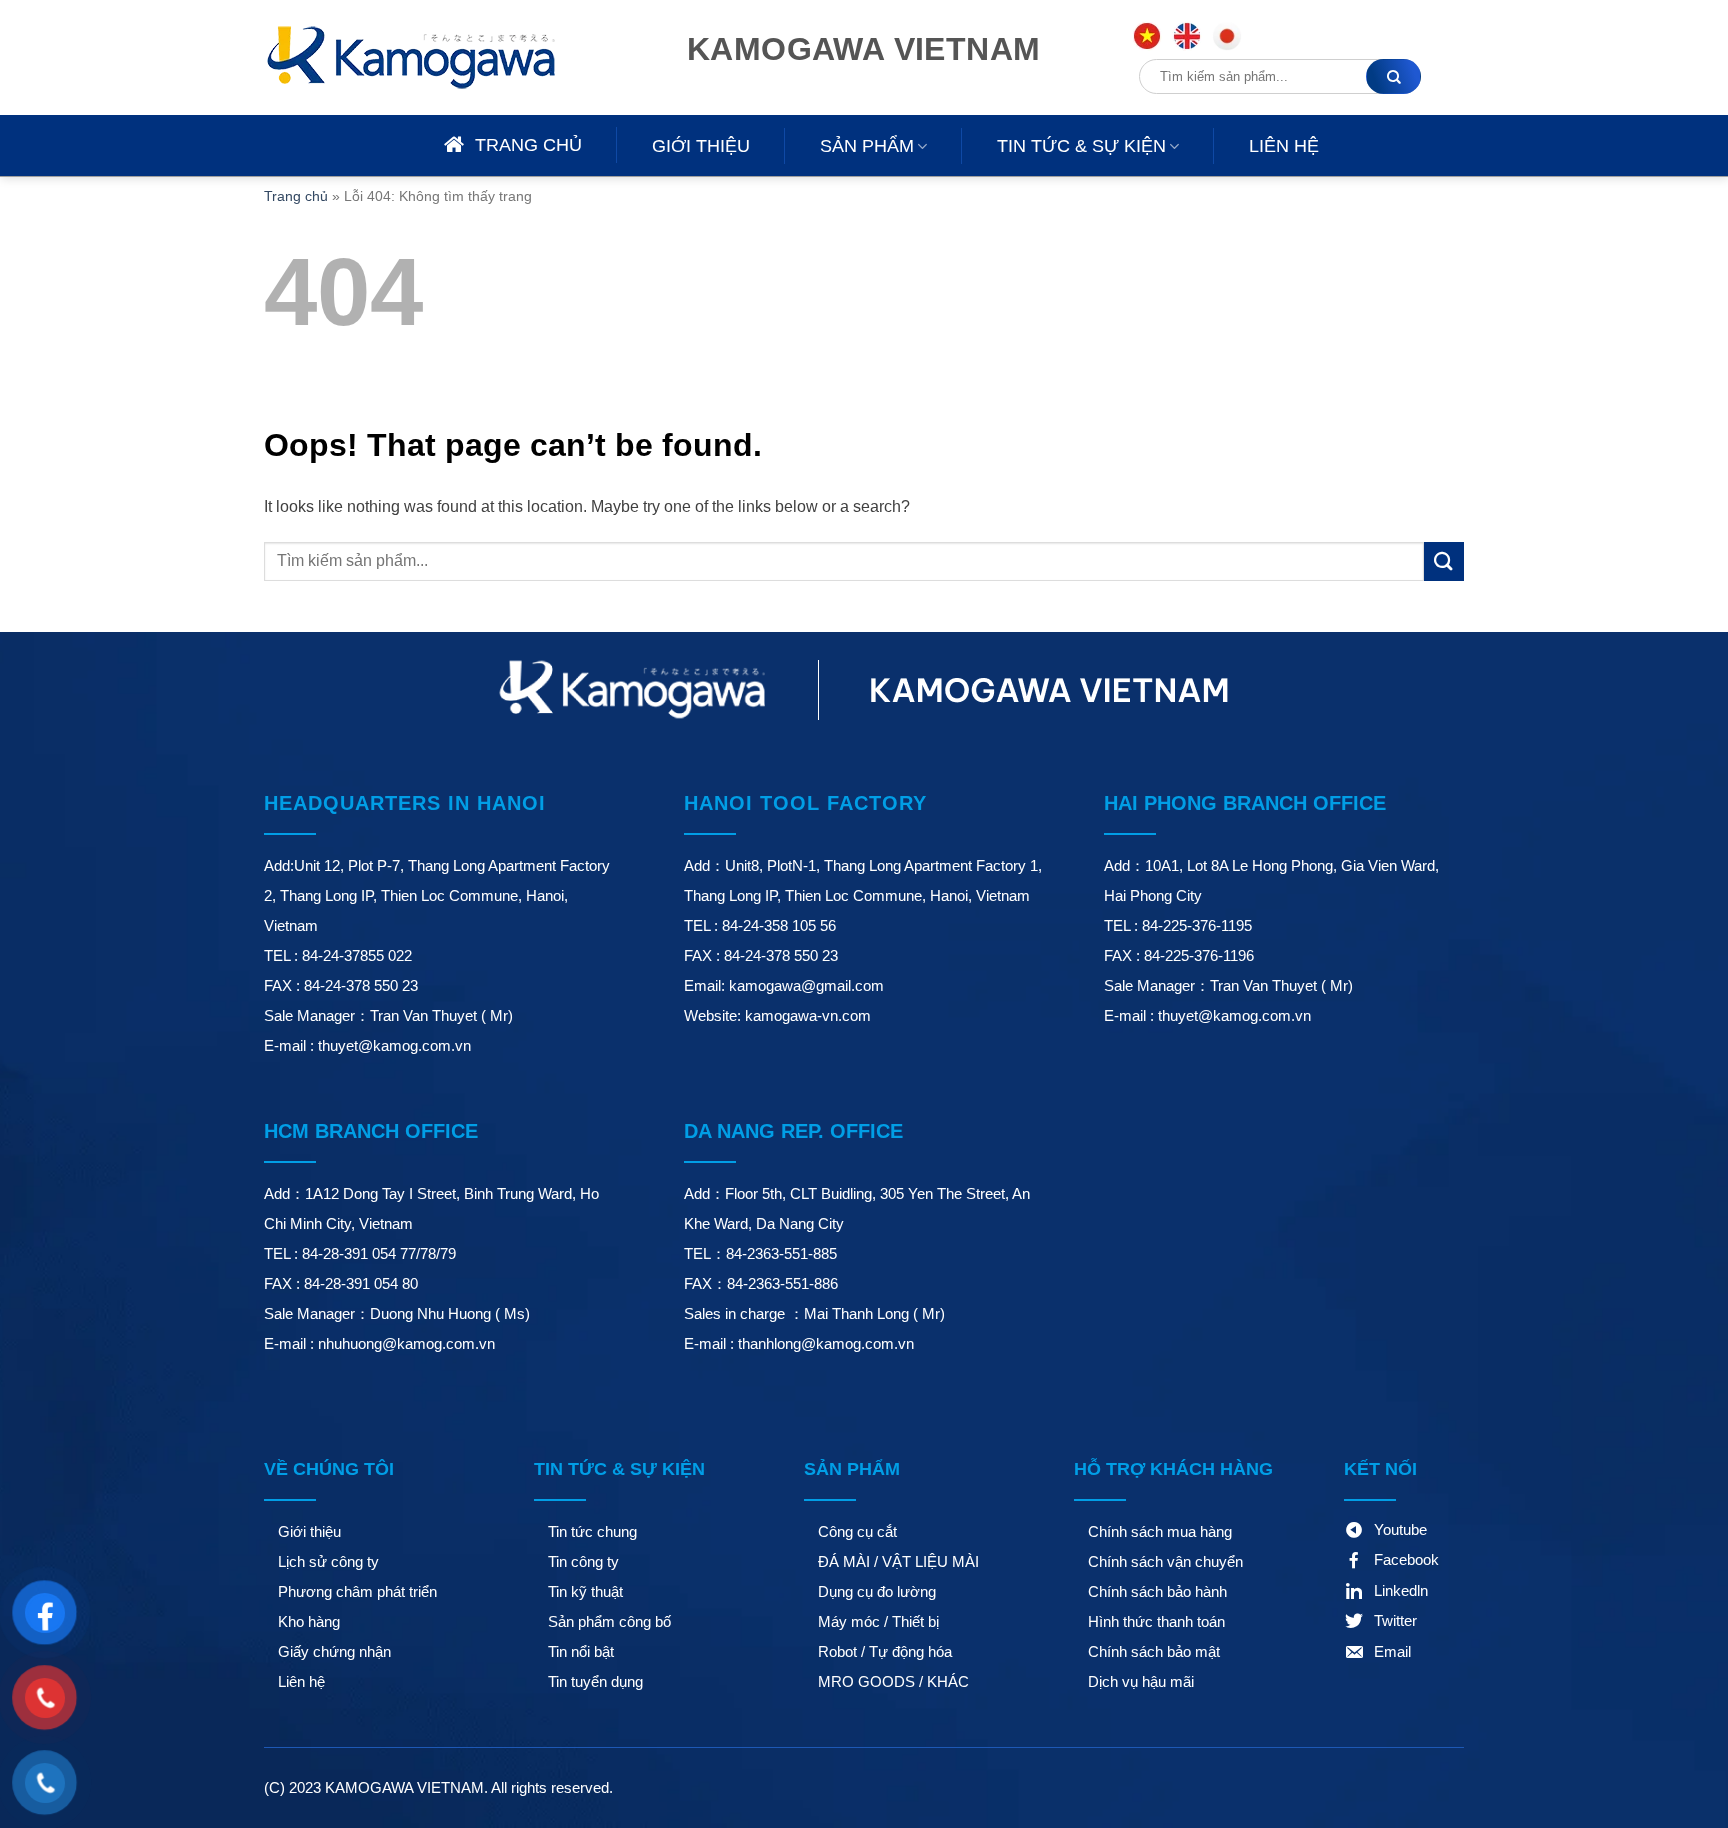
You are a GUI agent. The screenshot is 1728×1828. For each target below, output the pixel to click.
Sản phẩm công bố (609, 1621)
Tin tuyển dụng (595, 1681)
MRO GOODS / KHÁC (893, 1681)
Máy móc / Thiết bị (878, 1621)
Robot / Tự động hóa (885, 1651)
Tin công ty (583, 1561)
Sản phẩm (867, 146)
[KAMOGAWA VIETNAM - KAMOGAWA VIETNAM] (439, 57)
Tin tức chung (592, 1531)
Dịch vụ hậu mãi (1141, 1681)
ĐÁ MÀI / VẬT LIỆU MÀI (898, 1561)
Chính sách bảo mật (1154, 1651)
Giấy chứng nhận (334, 1651)
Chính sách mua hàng (1160, 1531)
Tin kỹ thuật (585, 1591)
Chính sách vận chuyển (1165, 1561)
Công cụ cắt (857, 1531)
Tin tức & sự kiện (1081, 146)
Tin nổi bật (581, 1651)
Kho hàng (309, 1621)
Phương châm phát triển (357, 1591)
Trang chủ (296, 196)
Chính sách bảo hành (1157, 1591)
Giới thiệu (701, 146)
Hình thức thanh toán (1156, 1621)
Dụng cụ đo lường (877, 1591)
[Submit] (1444, 561)
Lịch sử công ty (328, 1561)
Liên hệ (1284, 146)
